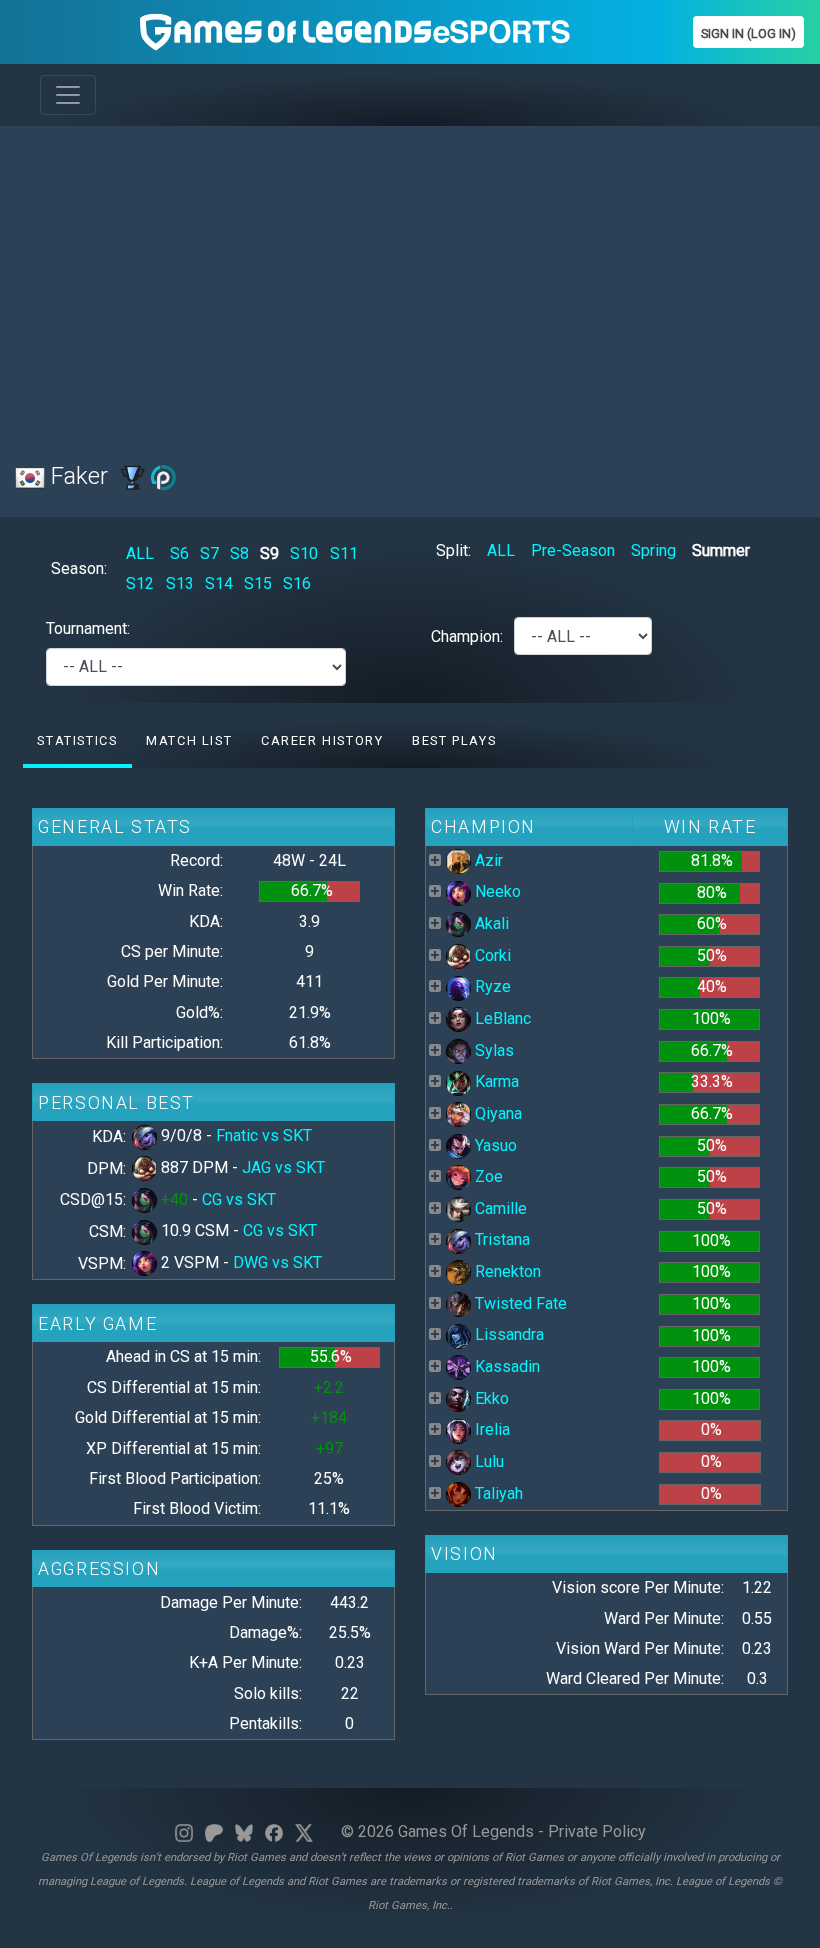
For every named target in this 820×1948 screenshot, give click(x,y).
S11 (344, 553)
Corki (491, 955)
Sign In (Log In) (748, 33)
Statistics (77, 740)
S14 (219, 583)
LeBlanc (501, 1018)
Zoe (487, 1176)
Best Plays (454, 740)
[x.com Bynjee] (304, 1831)
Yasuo (494, 1145)
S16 (297, 583)
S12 (140, 583)
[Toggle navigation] (68, 95)
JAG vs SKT (283, 1167)
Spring (653, 550)
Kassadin (505, 1366)
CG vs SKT (239, 1199)
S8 (239, 553)
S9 (269, 553)
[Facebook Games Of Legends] (274, 1831)
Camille (499, 1208)
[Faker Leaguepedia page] (132, 476)
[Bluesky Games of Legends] (244, 1831)
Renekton (506, 1271)
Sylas (492, 1050)
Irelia (490, 1429)
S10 (304, 553)
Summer (721, 550)
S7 (209, 553)
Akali (490, 923)
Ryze (491, 986)
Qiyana (496, 1113)
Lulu (487, 1461)
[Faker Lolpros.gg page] (163, 476)
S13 (180, 583)
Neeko (496, 891)
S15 (258, 583)
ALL (140, 553)
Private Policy (597, 1831)
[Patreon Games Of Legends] (214, 1831)
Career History (322, 740)
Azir (487, 860)
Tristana (500, 1239)
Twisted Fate (519, 1303)
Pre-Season (573, 550)
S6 (179, 553)
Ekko (490, 1398)
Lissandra (507, 1334)
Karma (495, 1081)
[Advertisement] (410, 282)
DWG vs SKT (277, 1262)
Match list (189, 740)
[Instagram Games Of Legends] (184, 1831)
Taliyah (497, 1493)
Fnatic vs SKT (264, 1135)
